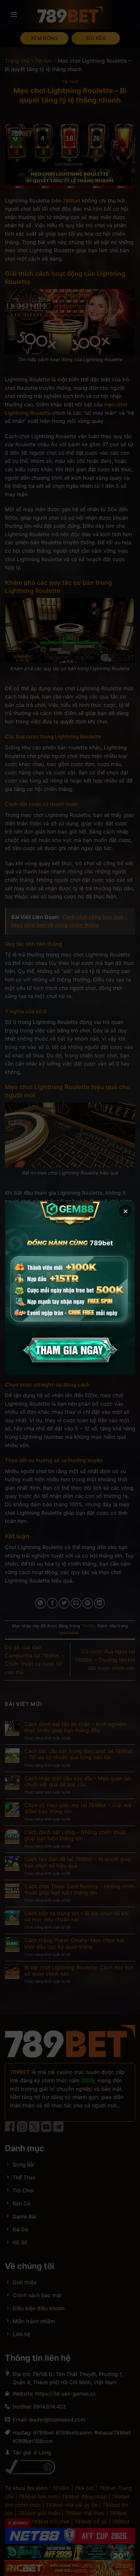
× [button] (126, 1211)
